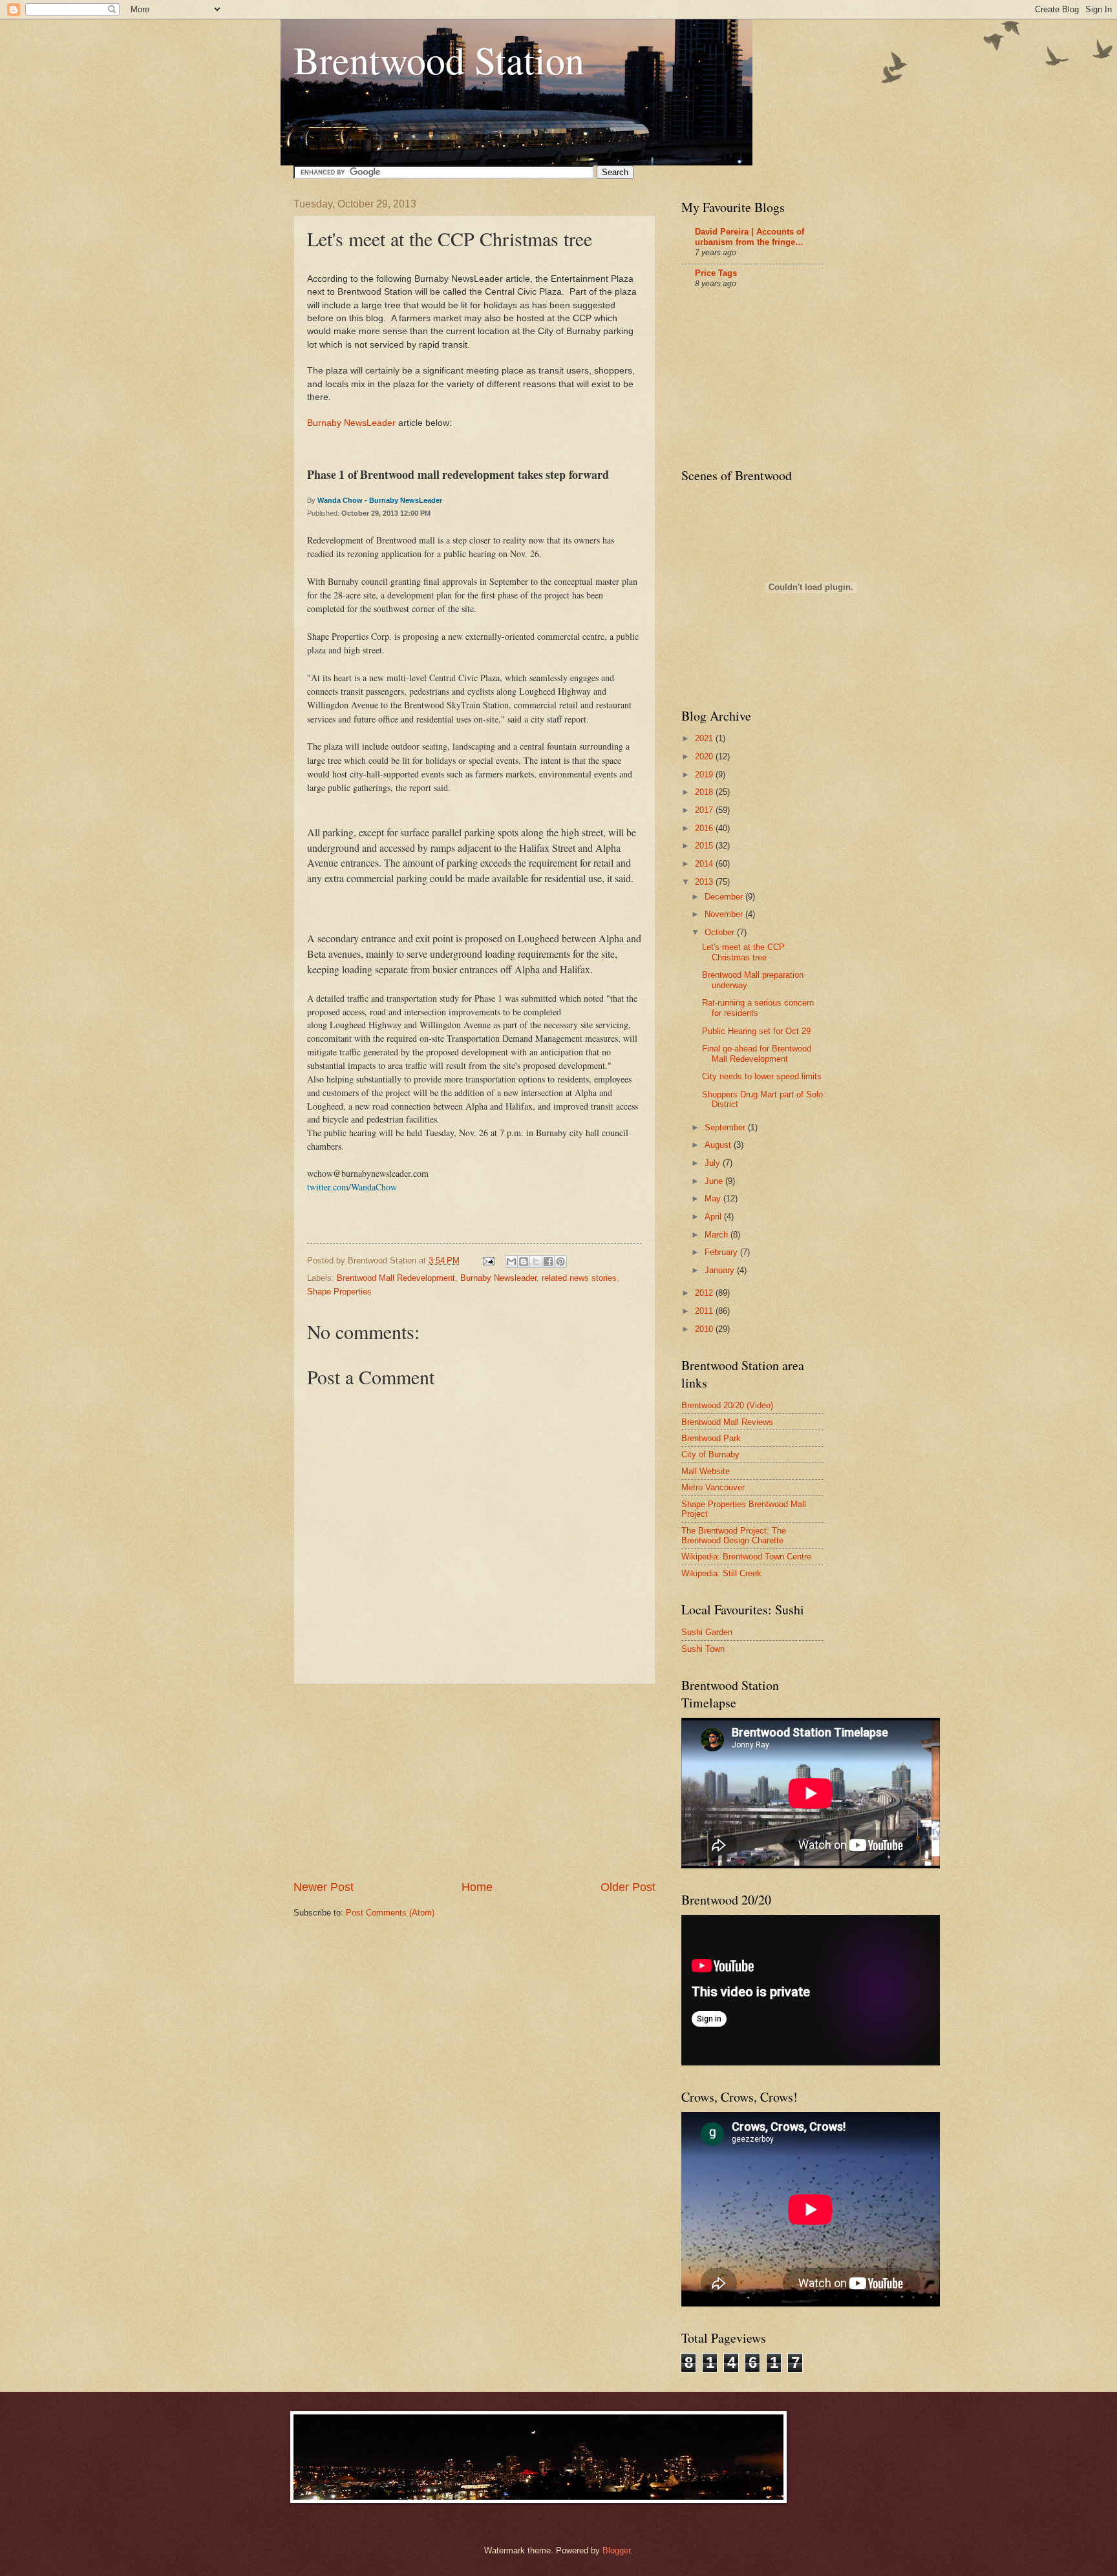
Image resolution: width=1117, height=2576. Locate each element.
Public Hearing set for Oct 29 (756, 1031)
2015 (705, 846)
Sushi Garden (707, 1632)
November (725, 914)
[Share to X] (536, 1262)
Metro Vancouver (713, 1487)
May (714, 1198)
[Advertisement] (474, 1782)
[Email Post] (488, 1261)
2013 (705, 882)
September (726, 1127)
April (714, 1217)
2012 (705, 1293)
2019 (705, 775)
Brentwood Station (439, 59)
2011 (705, 1311)
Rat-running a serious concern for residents (758, 1008)
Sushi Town (703, 1649)
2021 (705, 738)
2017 (705, 810)
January (721, 1270)
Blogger (616, 2550)
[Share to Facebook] (548, 1262)
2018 (705, 792)
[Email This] (511, 1262)
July (714, 1163)
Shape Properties (339, 1292)
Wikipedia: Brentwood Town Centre (746, 1557)
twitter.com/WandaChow (352, 1187)
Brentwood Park (711, 1438)
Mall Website (706, 1471)
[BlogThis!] (524, 1262)
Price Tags (716, 273)
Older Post (628, 1887)
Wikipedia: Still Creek (721, 1573)
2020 (705, 756)
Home (477, 1887)
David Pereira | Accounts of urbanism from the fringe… (750, 237)
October (721, 932)
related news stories (579, 1278)
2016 (705, 828)
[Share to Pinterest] (560, 1262)
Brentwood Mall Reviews (727, 1422)
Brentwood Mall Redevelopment (396, 1278)
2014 (705, 864)
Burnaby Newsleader (498, 1278)
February (722, 1252)
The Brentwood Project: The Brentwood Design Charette (734, 1536)
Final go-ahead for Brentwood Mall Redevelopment (757, 1053)
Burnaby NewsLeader (351, 423)
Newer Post (324, 1887)
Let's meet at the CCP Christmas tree (743, 952)
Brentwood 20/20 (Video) (727, 1405)
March (718, 1235)
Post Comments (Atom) (390, 1913)
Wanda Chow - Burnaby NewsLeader (380, 500)
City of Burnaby (710, 1454)
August (719, 1145)
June (715, 1181)
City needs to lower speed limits (762, 1076)
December (725, 897)
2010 (705, 1329)
